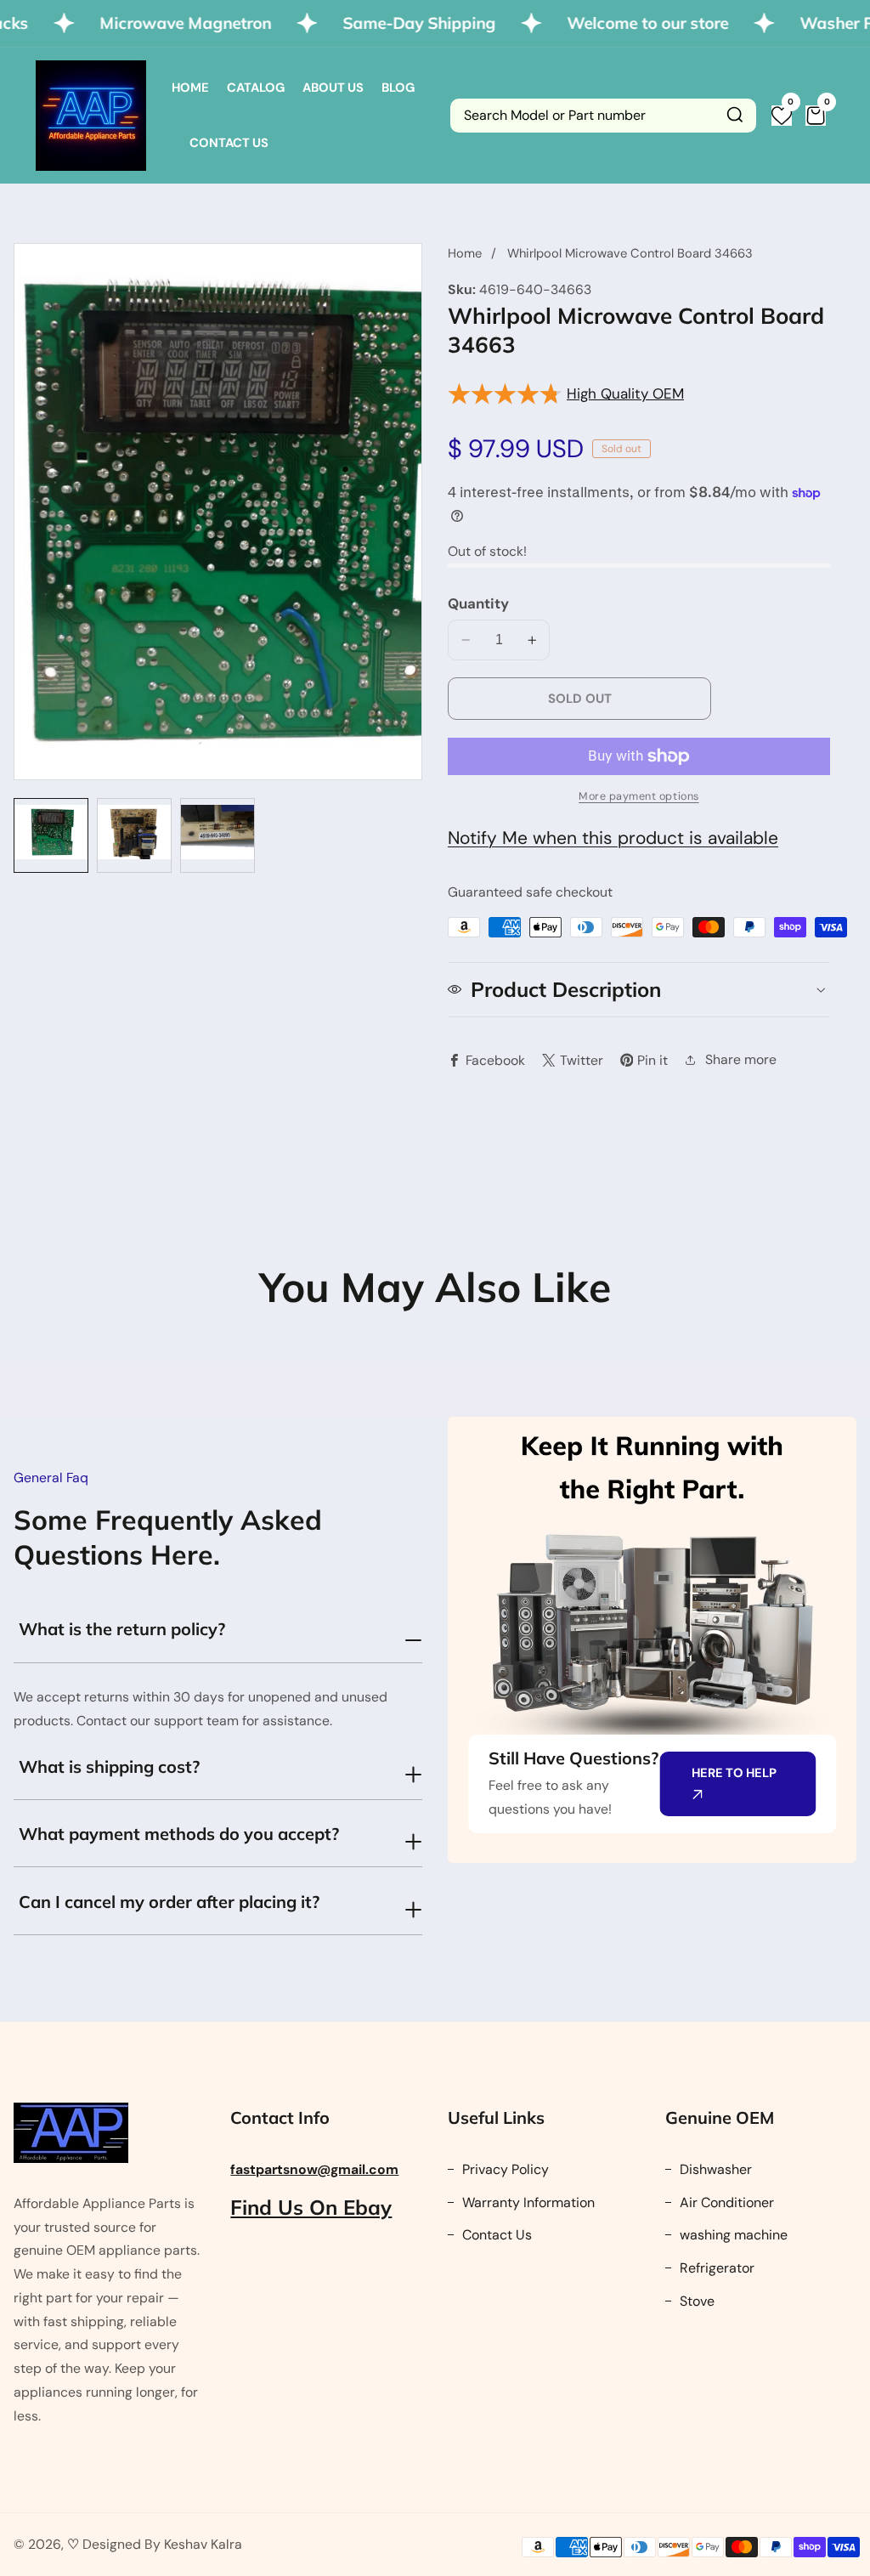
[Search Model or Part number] (735, 116)
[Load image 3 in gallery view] (217, 835)
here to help (734, 1773)
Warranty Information (527, 2202)
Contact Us (229, 143)
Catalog (256, 88)
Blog (398, 88)
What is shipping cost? (109, 1766)
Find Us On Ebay (311, 2207)
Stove (695, 2301)
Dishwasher (714, 2169)
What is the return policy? (122, 1629)
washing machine (732, 2235)
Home (190, 88)
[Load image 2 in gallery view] (134, 835)
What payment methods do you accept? (179, 1834)
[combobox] (603, 116)
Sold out (580, 699)
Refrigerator (715, 2268)
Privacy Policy (504, 2169)
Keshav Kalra (203, 2544)
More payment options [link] (639, 796)
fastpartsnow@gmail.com (314, 2169)
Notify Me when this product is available (613, 838)
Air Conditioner (725, 2202)
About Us (333, 88)
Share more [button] (741, 1059)
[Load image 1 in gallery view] (51, 835)
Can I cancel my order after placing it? (169, 1902)
